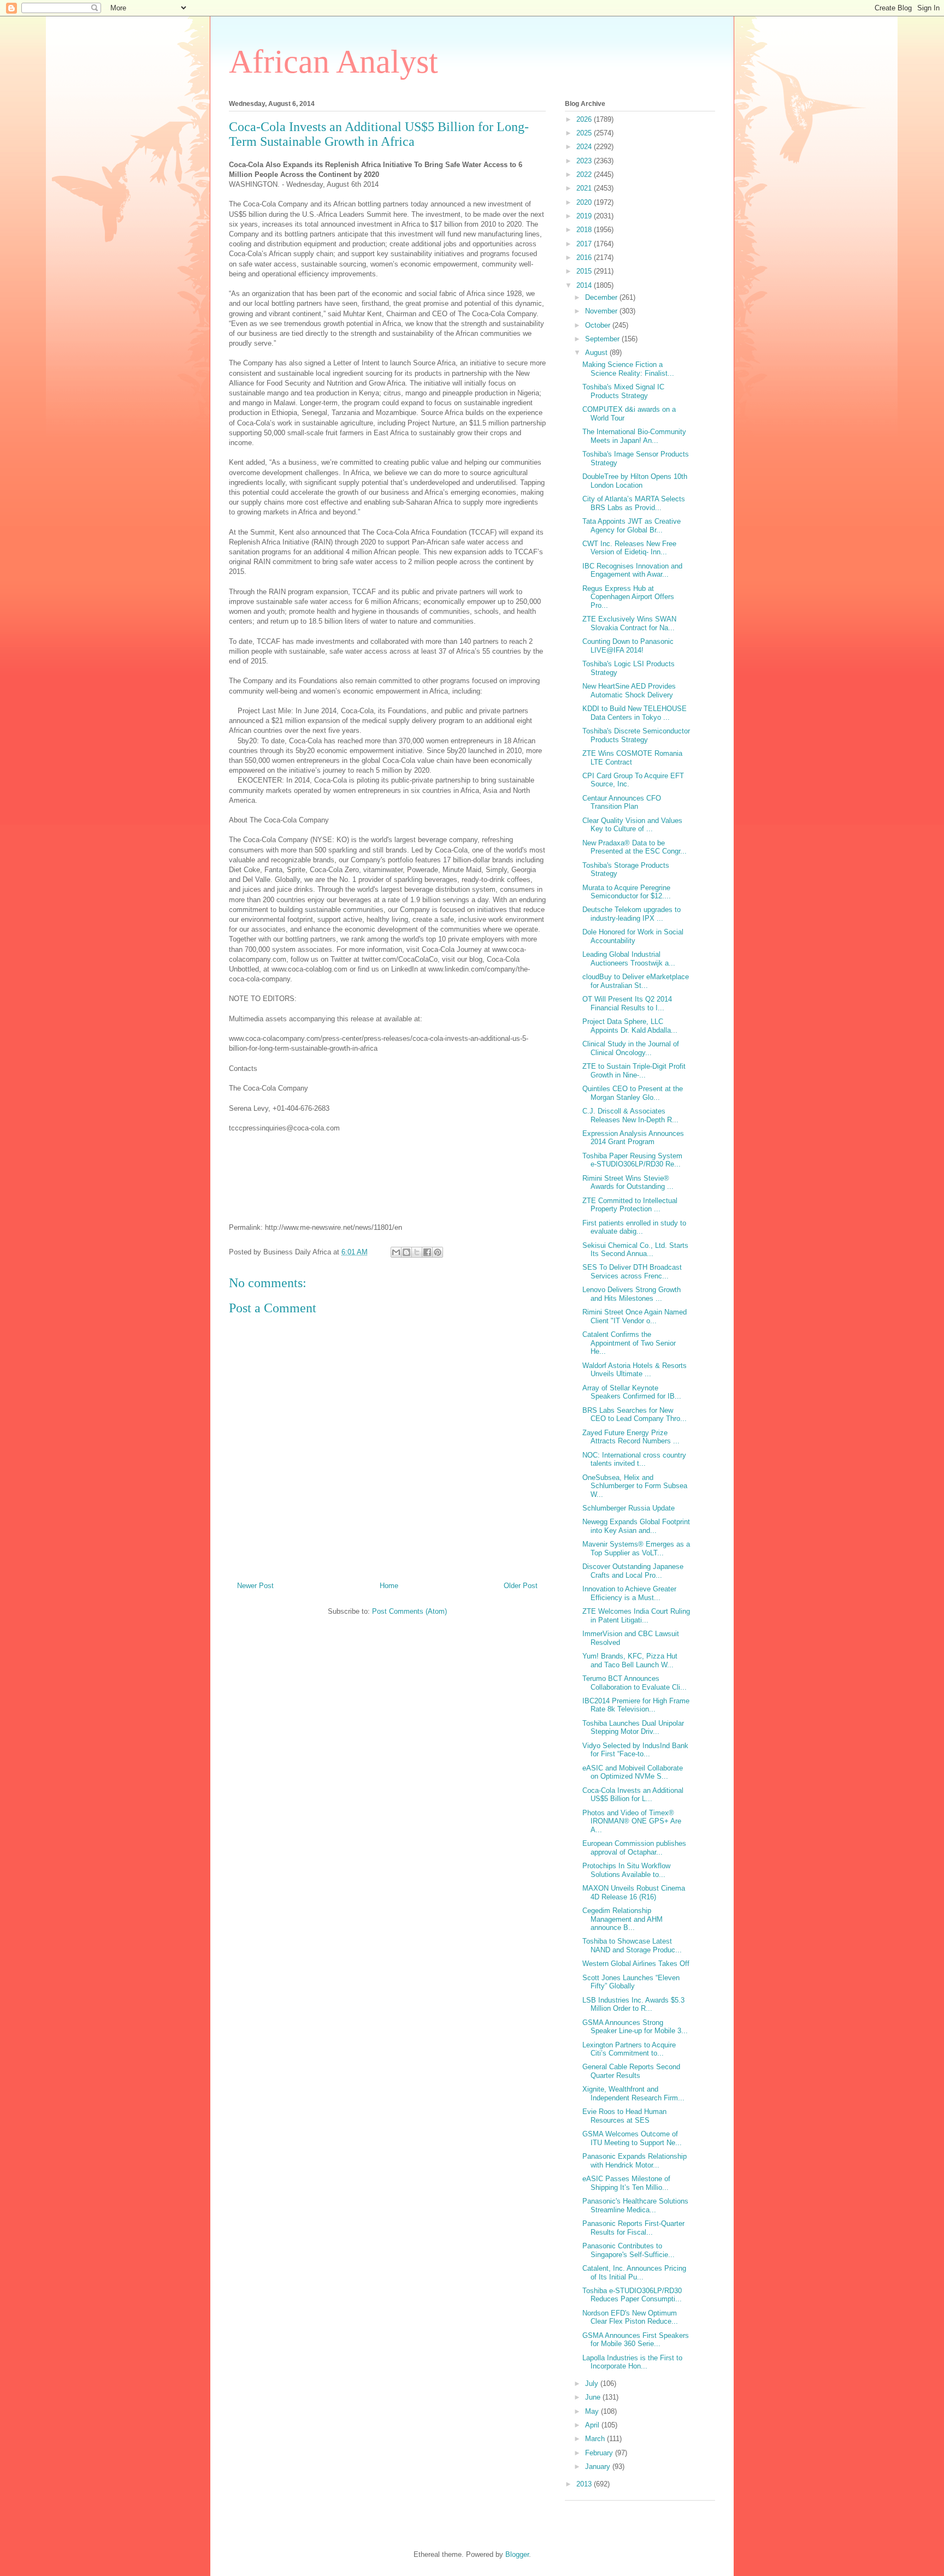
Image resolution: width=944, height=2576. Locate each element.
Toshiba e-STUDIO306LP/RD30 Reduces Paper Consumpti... (632, 2295)
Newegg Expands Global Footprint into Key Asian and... (636, 1526)
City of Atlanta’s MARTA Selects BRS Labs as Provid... (634, 503)
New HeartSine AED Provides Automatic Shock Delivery (629, 691)
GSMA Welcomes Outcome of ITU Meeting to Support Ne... (632, 2138)
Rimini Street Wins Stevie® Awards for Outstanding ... (628, 1183)
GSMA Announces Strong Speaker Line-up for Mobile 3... (635, 2027)
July (593, 2383)
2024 (585, 147)
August (597, 353)
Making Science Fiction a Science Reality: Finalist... (628, 369)
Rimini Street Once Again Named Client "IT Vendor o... (635, 1316)
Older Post (521, 1586)
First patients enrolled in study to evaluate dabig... (634, 1227)
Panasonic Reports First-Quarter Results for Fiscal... (633, 2228)
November (602, 311)
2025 (585, 133)
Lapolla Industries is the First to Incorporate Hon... (632, 2362)
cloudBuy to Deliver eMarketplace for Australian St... (636, 981)
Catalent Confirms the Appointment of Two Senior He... (629, 1343)
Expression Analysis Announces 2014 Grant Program (633, 1138)
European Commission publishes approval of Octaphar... (634, 1848)
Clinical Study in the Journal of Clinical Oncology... (631, 1048)
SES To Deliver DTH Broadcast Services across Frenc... (632, 1272)
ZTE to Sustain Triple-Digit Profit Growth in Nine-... (634, 1071)
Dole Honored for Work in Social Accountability (633, 936)
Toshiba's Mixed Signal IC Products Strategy (623, 391)
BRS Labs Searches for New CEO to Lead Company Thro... (635, 1415)
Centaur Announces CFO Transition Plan (622, 803)
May (593, 2411)
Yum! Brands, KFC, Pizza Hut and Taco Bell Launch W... (630, 1660)
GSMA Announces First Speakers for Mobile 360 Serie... (636, 2340)
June (594, 2397)
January (599, 2467)
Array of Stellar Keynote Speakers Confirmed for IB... (632, 1392)
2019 (585, 216)
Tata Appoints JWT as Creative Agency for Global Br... (632, 526)
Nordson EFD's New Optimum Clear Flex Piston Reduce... (630, 2317)
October (599, 325)
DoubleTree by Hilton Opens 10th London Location (635, 481)
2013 (585, 2484)
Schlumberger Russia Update (629, 1508)
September (603, 339)
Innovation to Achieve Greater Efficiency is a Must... (629, 1593)
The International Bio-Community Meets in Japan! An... (634, 436)
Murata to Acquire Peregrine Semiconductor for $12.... (627, 892)
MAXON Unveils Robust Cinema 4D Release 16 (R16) (634, 1893)
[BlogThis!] (406, 1252)
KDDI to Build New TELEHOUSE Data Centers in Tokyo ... (635, 713)
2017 (585, 244)
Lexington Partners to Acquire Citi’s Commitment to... (629, 2049)
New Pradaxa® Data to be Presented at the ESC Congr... (635, 847)
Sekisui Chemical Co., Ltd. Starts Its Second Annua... (635, 1250)
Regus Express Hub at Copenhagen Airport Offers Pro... (628, 597)
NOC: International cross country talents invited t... (634, 1459)
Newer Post (255, 1586)
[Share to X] (417, 1252)
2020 (585, 202)
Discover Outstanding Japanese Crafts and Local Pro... (633, 1571)
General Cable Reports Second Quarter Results (631, 2071)
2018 (585, 230)
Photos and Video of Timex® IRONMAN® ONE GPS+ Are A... (632, 1821)
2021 (585, 188)
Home (389, 1586)
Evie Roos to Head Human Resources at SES (624, 2116)
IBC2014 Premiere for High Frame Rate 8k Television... (636, 1705)
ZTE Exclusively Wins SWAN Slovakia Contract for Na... (629, 623)
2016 (585, 257)
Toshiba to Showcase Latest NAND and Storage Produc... (632, 1946)
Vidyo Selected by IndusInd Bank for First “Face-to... (635, 1750)
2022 (585, 174)
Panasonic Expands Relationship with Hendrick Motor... (635, 2161)
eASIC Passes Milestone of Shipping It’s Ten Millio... (626, 2183)
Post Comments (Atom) (409, 1611)
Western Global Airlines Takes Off (636, 1964)
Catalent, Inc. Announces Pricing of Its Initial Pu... (634, 2273)
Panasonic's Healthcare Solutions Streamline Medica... (635, 2205)
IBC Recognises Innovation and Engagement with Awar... (632, 570)
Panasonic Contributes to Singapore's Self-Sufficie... (629, 2250)
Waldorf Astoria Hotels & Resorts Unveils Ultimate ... (635, 1370)
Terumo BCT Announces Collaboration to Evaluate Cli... (635, 1683)
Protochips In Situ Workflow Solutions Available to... (626, 1870)
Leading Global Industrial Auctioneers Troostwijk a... (629, 959)
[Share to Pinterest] (438, 1252)
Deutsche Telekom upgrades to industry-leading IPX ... (632, 914)
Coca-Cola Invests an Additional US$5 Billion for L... (633, 1795)
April (593, 2425)
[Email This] (396, 1252)
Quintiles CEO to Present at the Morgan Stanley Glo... (633, 1093)
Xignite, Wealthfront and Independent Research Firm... (633, 2094)
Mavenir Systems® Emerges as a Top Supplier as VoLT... (636, 1548)
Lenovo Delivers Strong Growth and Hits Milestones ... (632, 1294)
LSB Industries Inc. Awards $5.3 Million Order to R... (633, 2004)
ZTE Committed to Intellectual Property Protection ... (630, 1205)
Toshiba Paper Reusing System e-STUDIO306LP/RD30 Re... (632, 1160)
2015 (585, 271)
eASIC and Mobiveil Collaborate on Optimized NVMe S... (633, 1772)
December (602, 297)
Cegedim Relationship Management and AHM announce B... (623, 1919)
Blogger (517, 2554)
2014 (585, 285)
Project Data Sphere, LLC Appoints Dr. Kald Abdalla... (630, 1026)
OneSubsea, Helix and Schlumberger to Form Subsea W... (635, 1486)
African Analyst (334, 62)
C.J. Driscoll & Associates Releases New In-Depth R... (630, 1115)
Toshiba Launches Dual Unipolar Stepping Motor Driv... (633, 1728)
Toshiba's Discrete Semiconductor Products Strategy (636, 735)
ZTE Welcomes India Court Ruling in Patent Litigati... (636, 1616)
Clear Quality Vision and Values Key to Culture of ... (632, 825)
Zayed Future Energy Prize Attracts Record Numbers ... (631, 1437)
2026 (585, 119)
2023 (585, 161)
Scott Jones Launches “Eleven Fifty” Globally (631, 1982)
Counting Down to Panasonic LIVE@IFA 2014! (628, 646)
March (596, 2439)
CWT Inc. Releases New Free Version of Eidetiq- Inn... (629, 548)
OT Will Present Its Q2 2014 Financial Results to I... (627, 1003)
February (600, 2453)
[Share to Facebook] (427, 1252)
